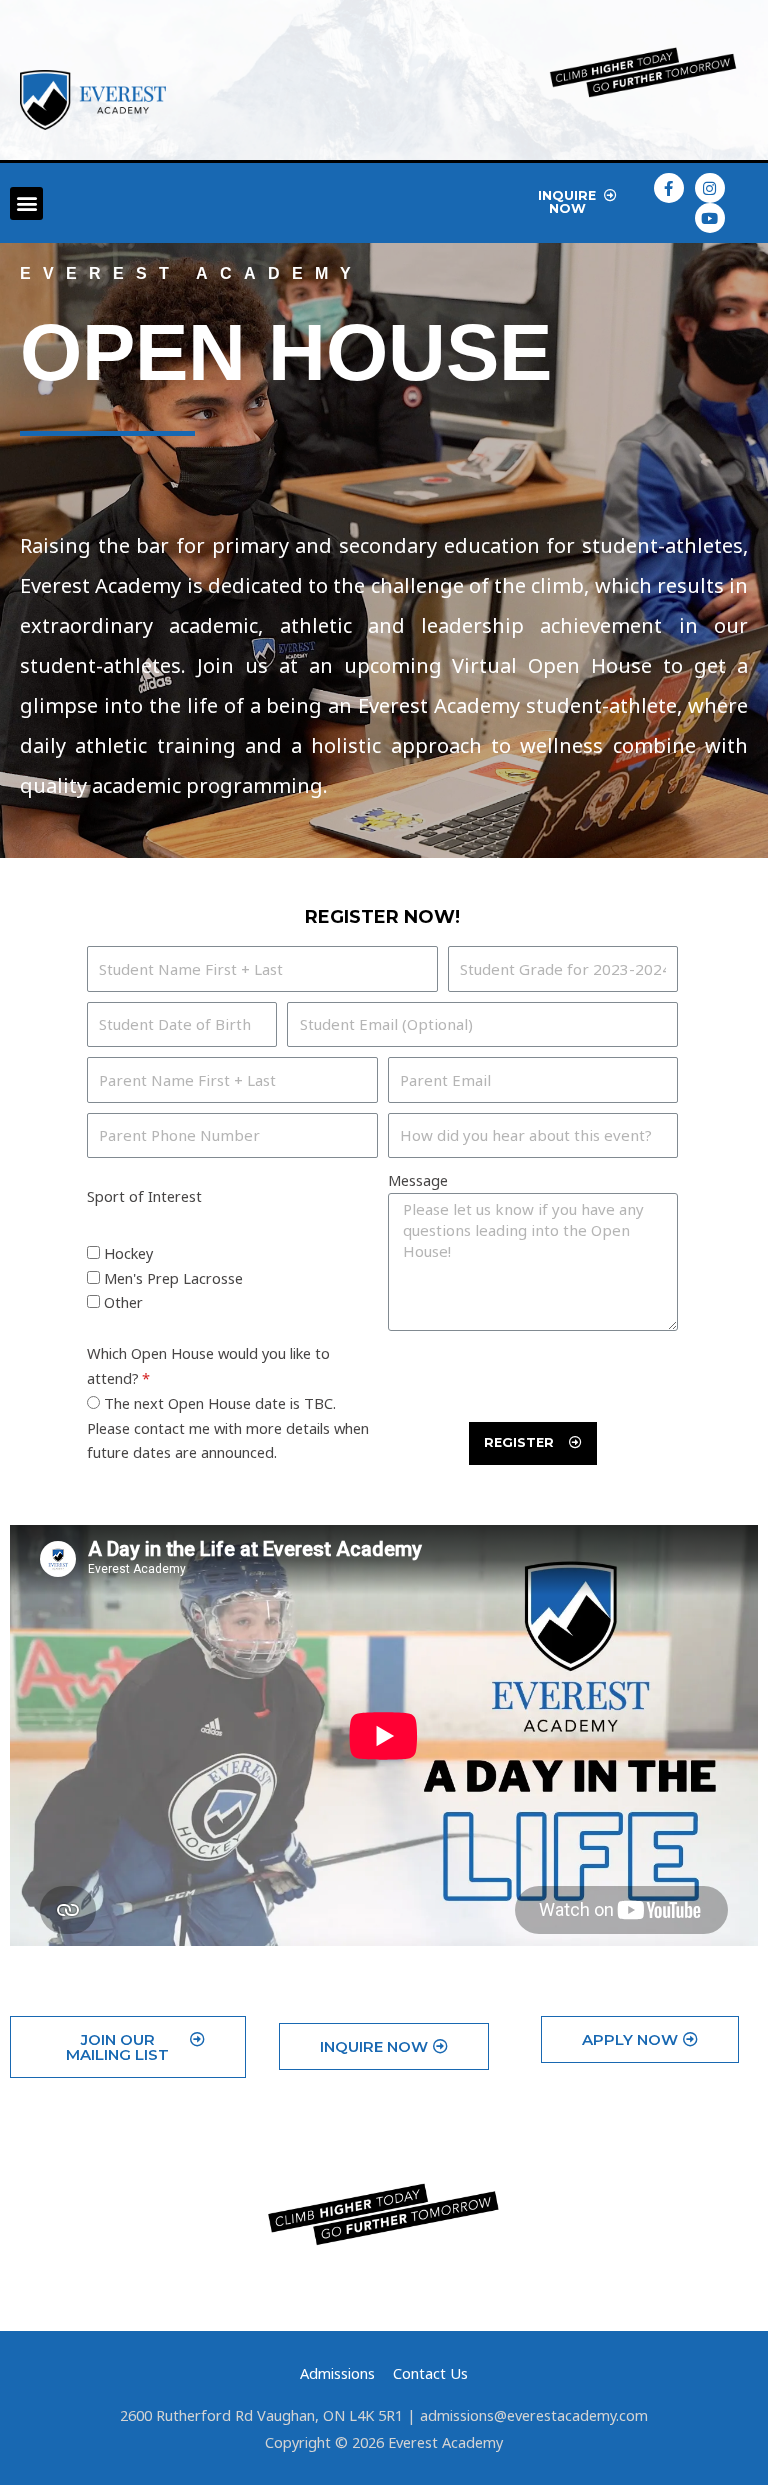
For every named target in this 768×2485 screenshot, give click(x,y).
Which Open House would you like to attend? (208, 1365)
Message (418, 1180)
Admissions (337, 2373)
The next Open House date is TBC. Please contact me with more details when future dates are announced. (228, 1428)
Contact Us (430, 2373)
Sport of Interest (144, 1196)
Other (123, 1302)
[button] (26, 203)
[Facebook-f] (669, 188)
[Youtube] (710, 218)
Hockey (128, 1253)
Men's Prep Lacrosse (173, 1278)
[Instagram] (710, 188)
